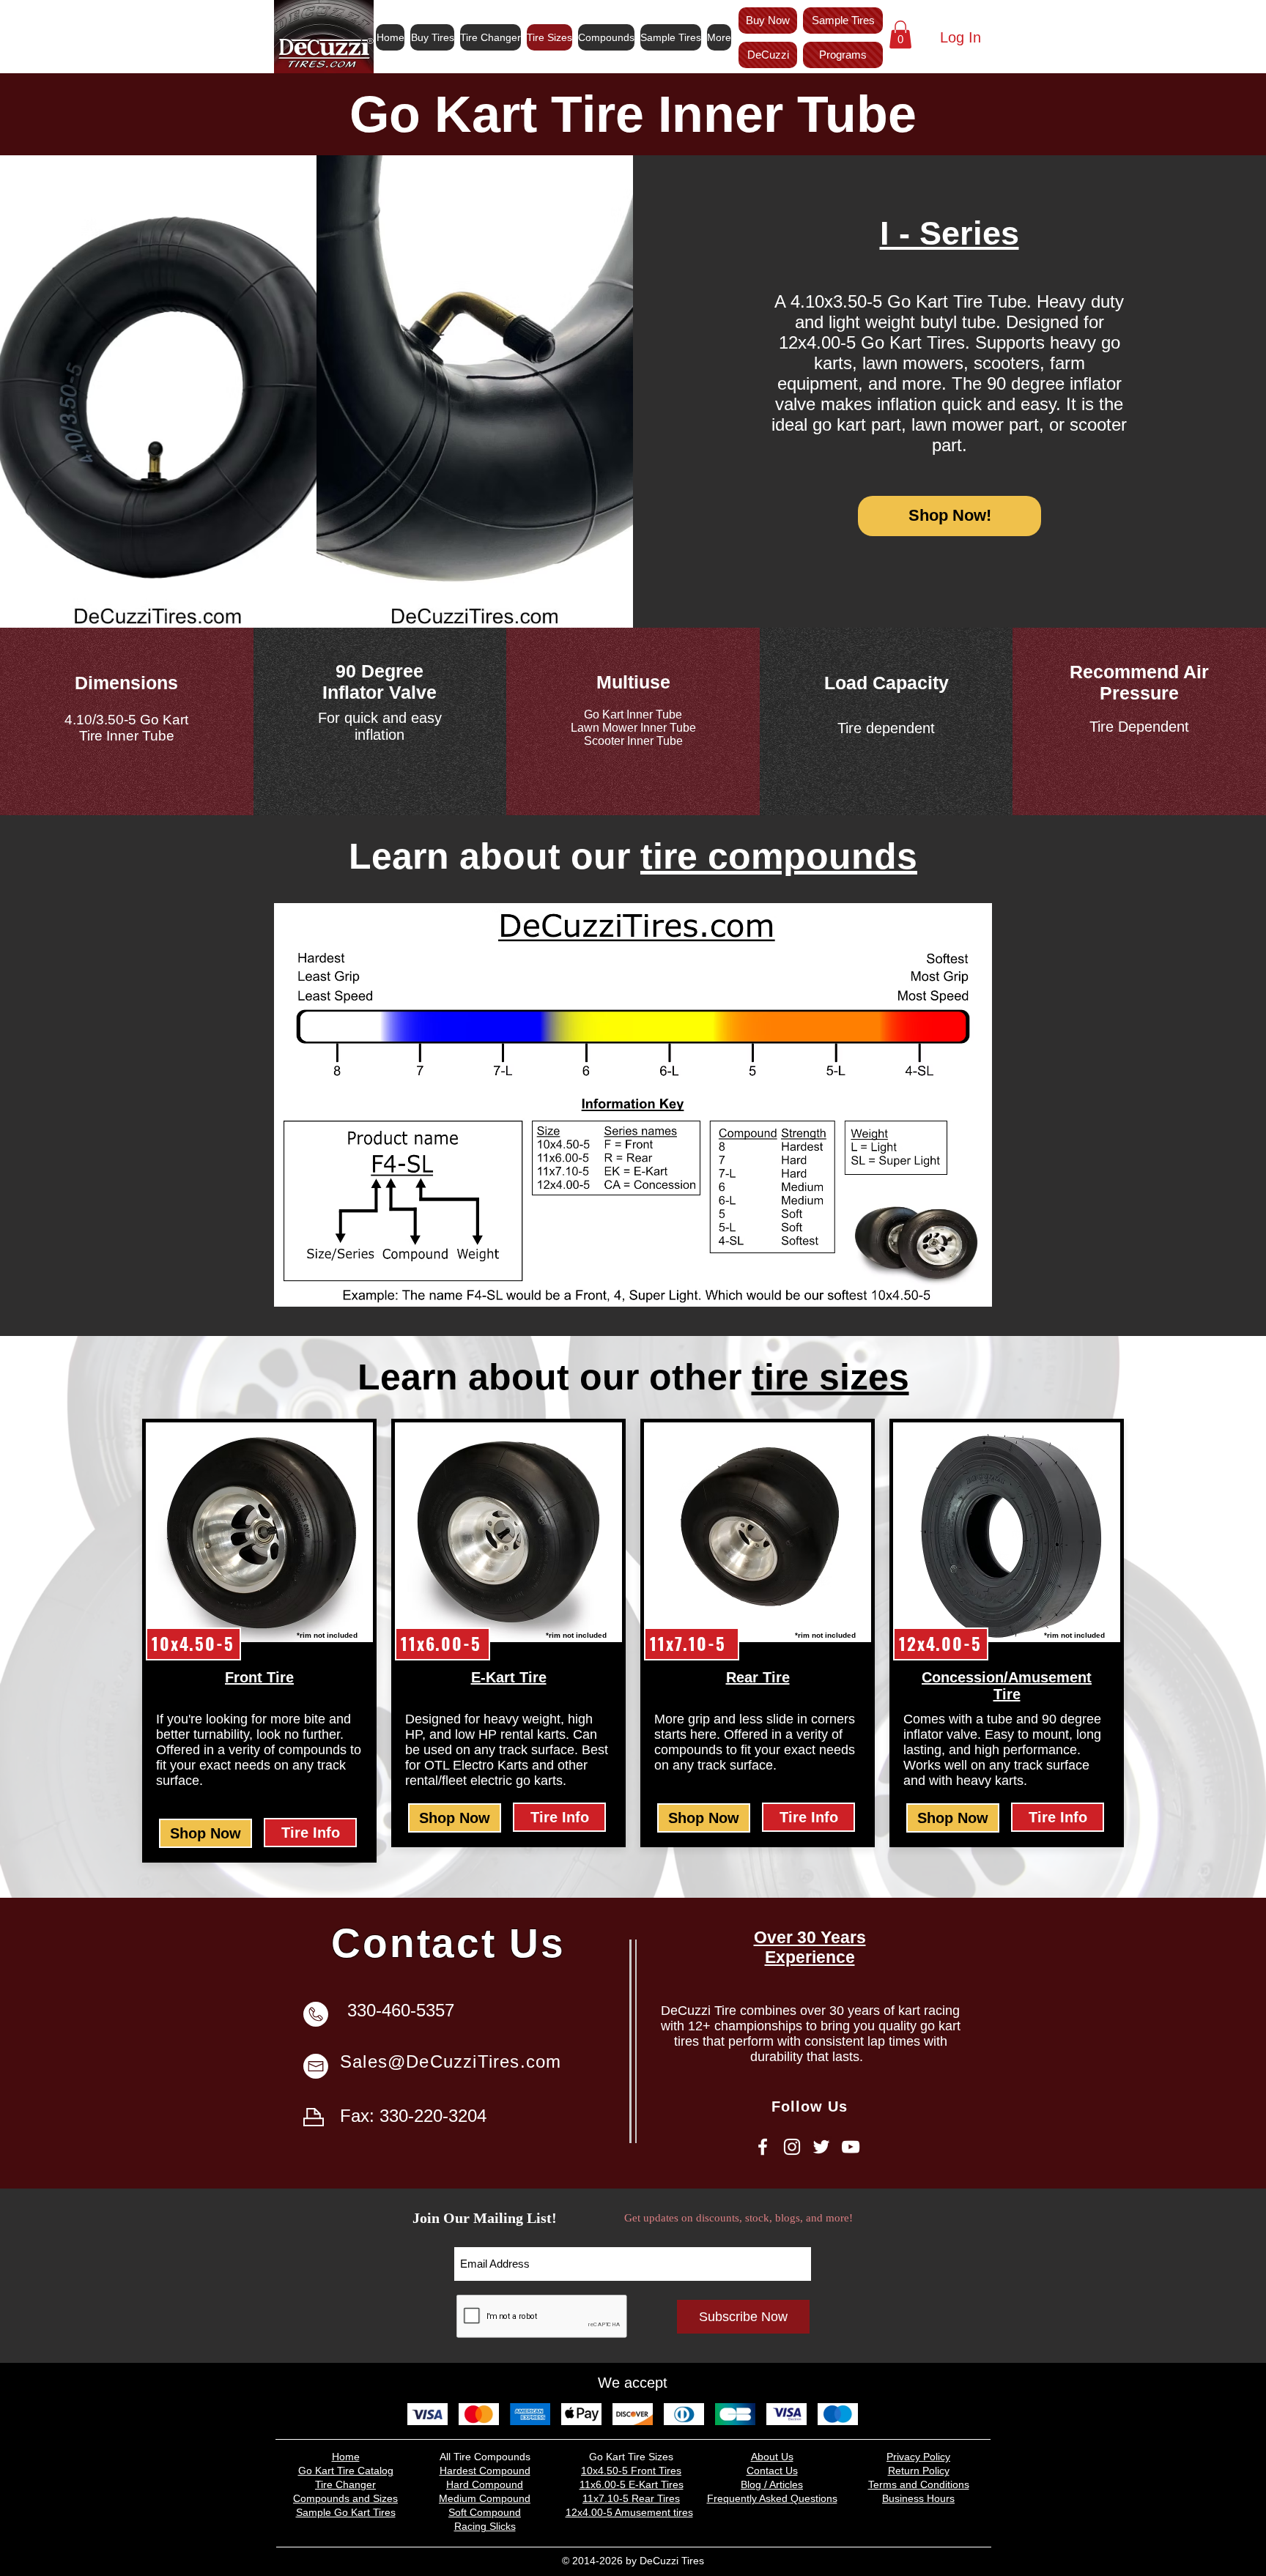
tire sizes (830, 1377)
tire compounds (779, 856)
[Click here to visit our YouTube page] (851, 2147)
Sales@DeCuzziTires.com (451, 2061)
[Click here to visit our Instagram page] (792, 2147)
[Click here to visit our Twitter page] (821, 2147)
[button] (900, 34)
